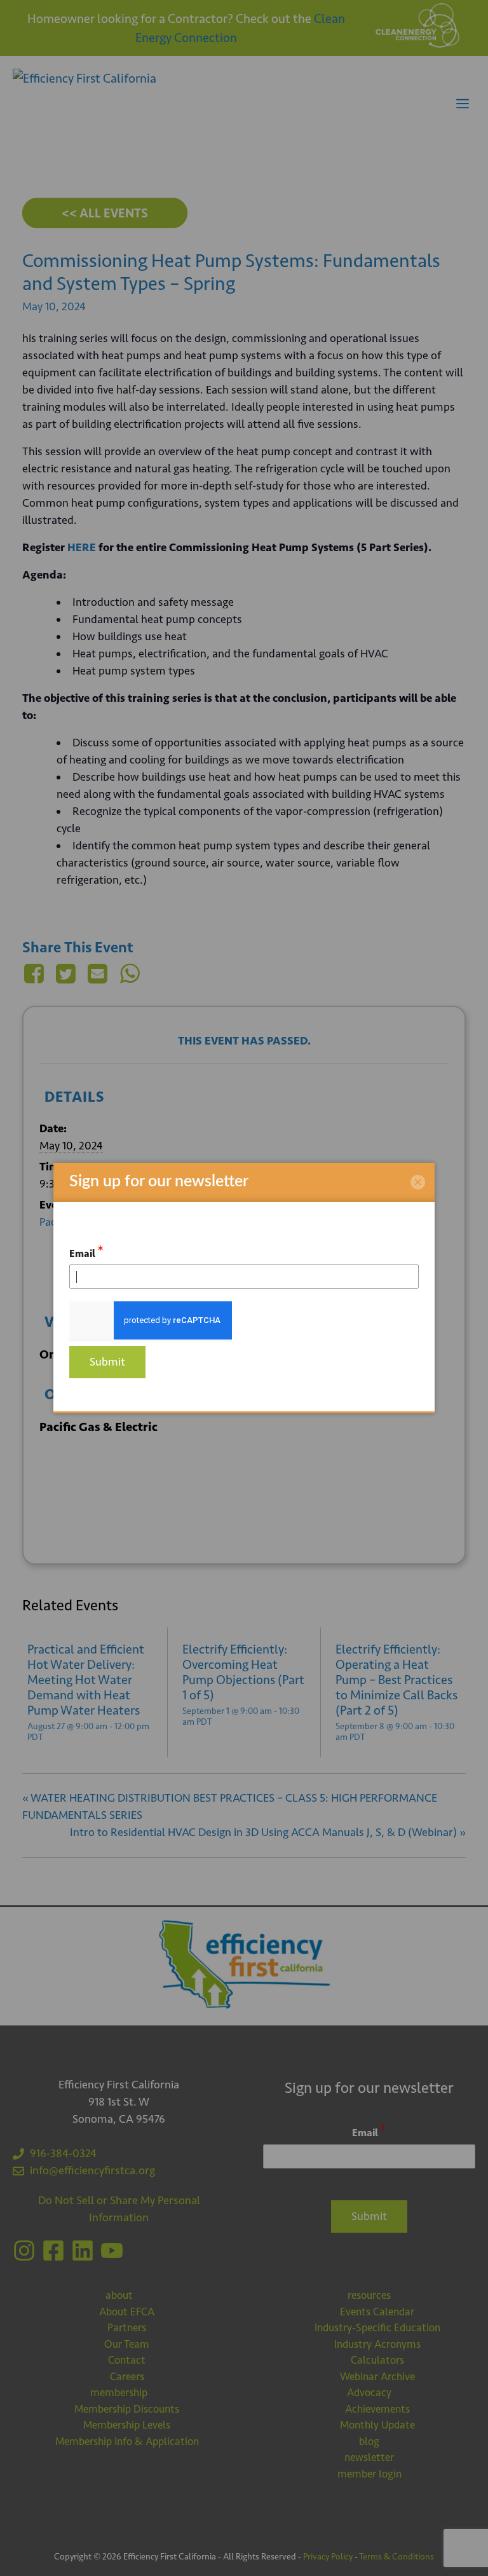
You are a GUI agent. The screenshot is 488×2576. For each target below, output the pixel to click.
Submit (107, 1362)
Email (86, 1251)
